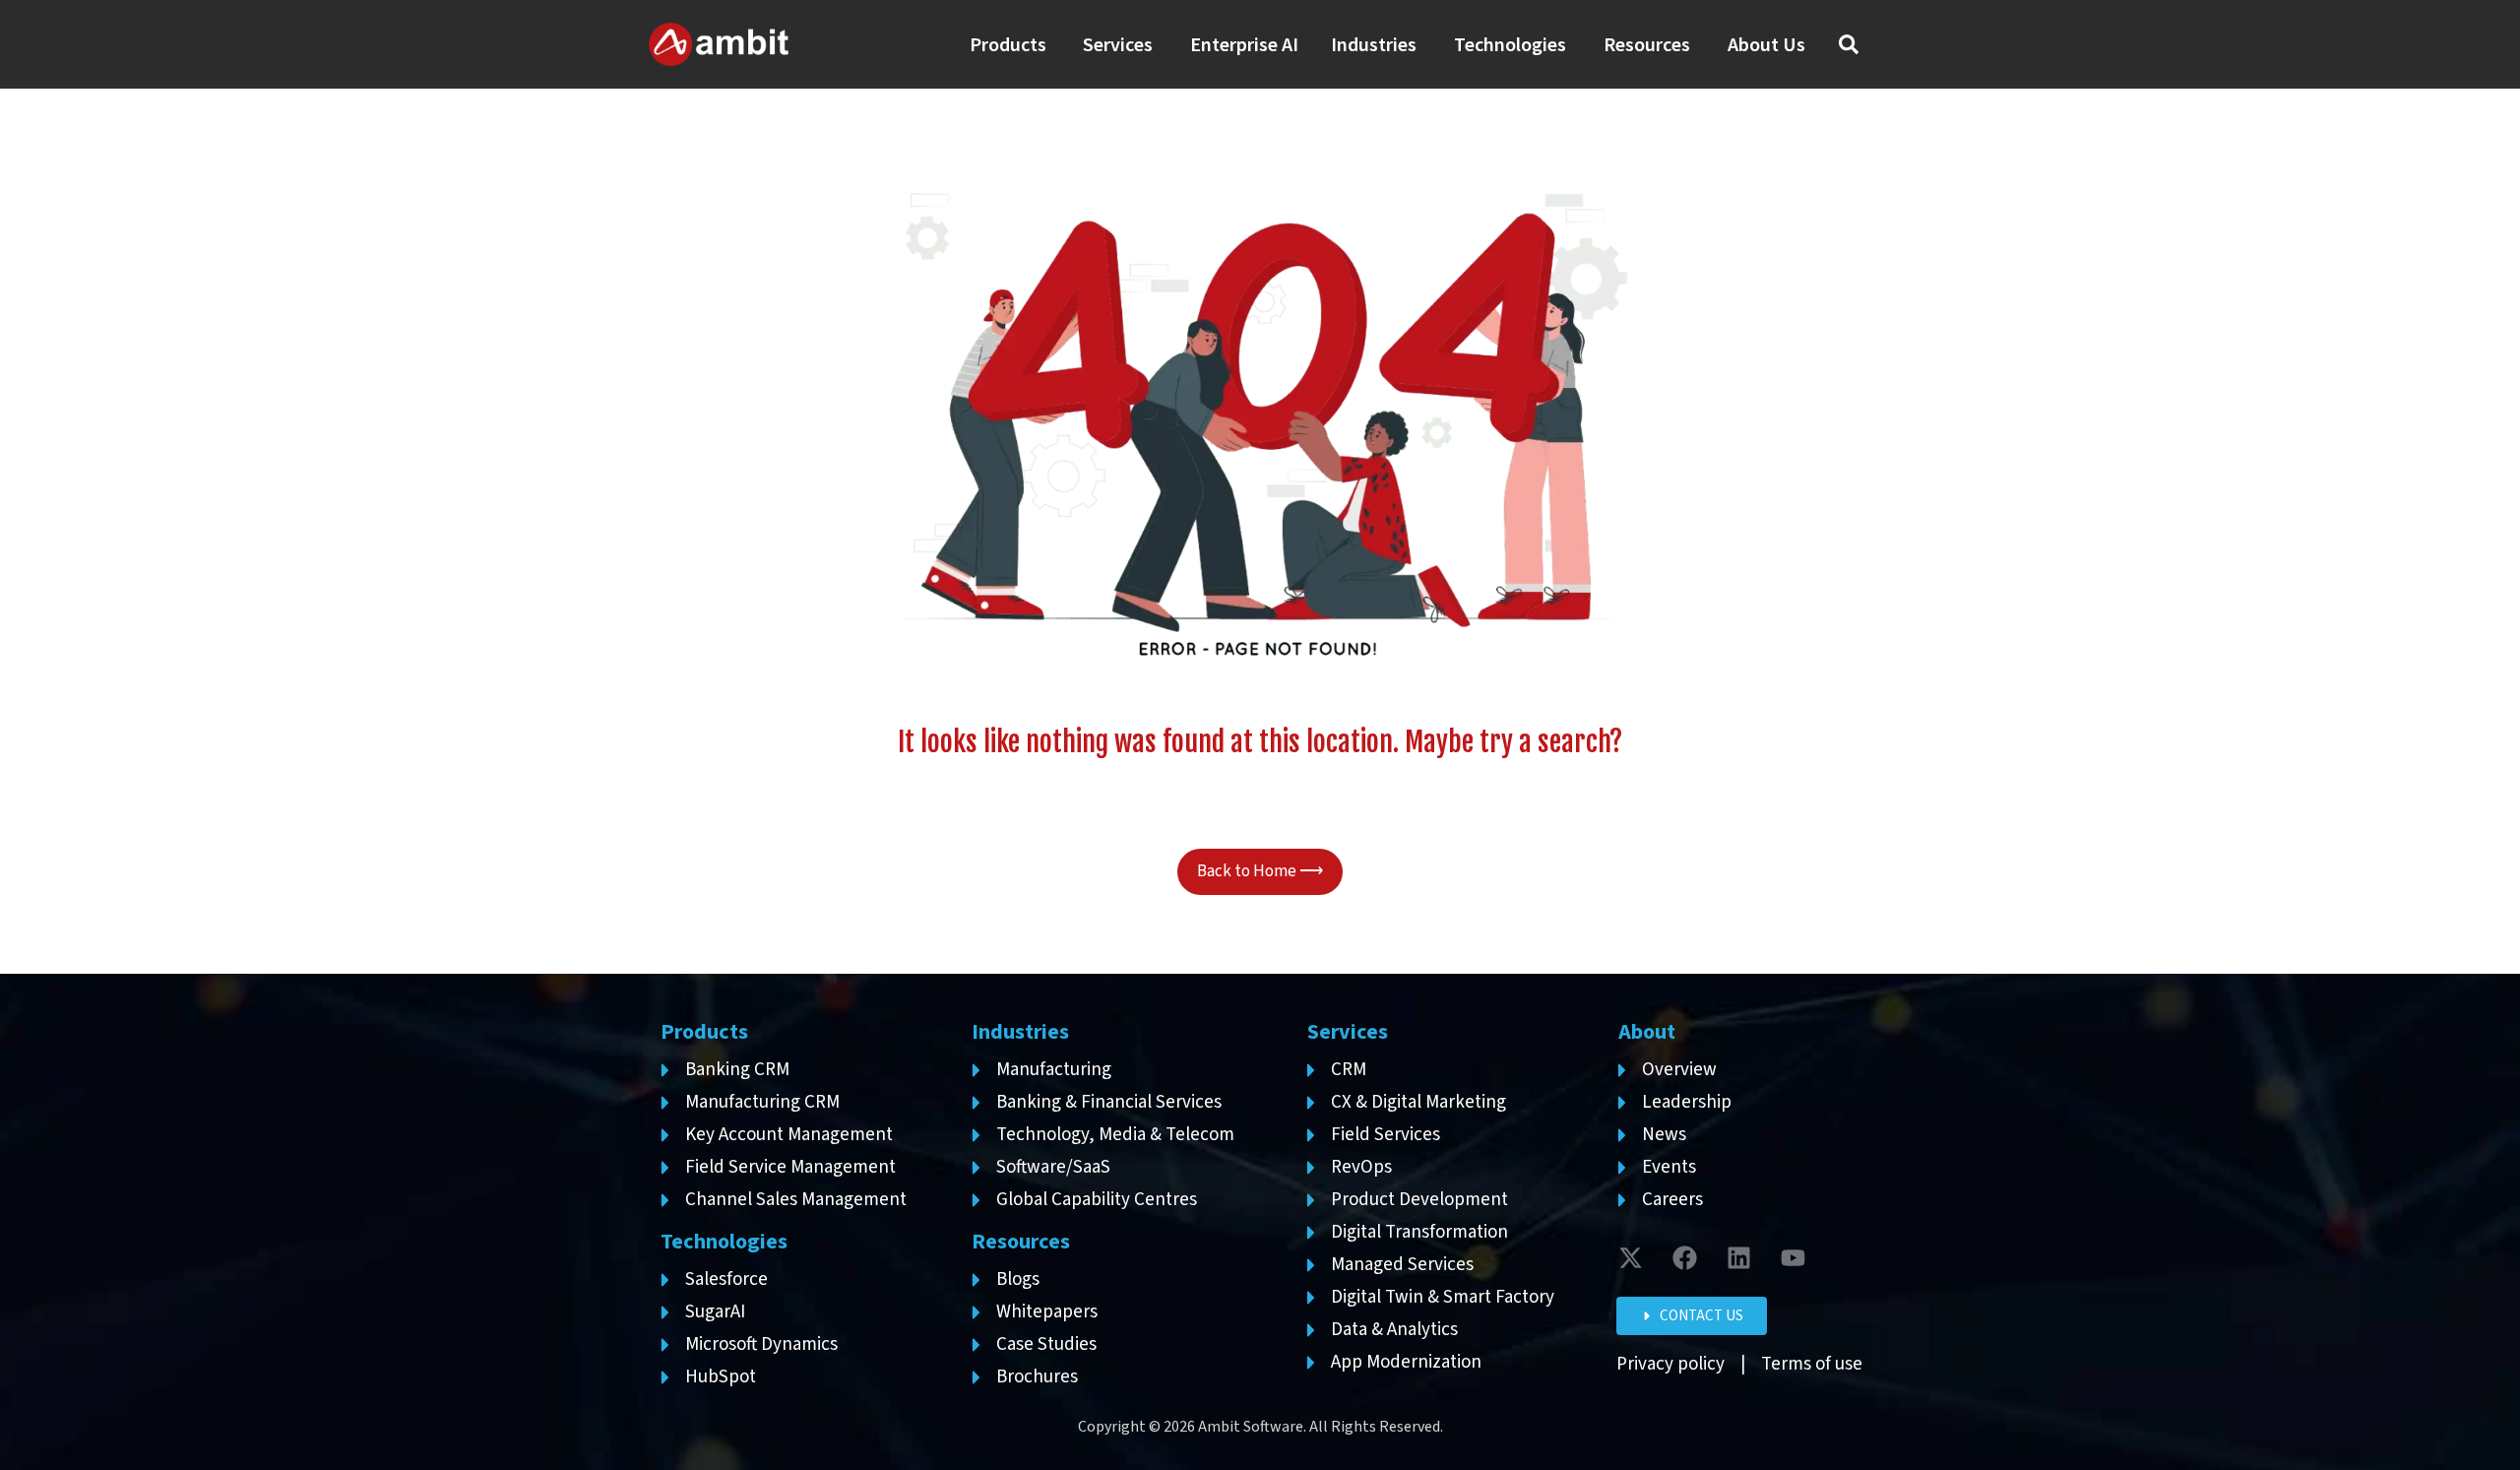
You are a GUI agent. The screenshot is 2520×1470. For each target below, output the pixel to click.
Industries (1020, 1032)
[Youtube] (1794, 1257)
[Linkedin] (1739, 1257)
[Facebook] (1685, 1257)
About (1647, 1032)
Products (704, 1032)
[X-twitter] (1631, 1257)
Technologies (724, 1242)
